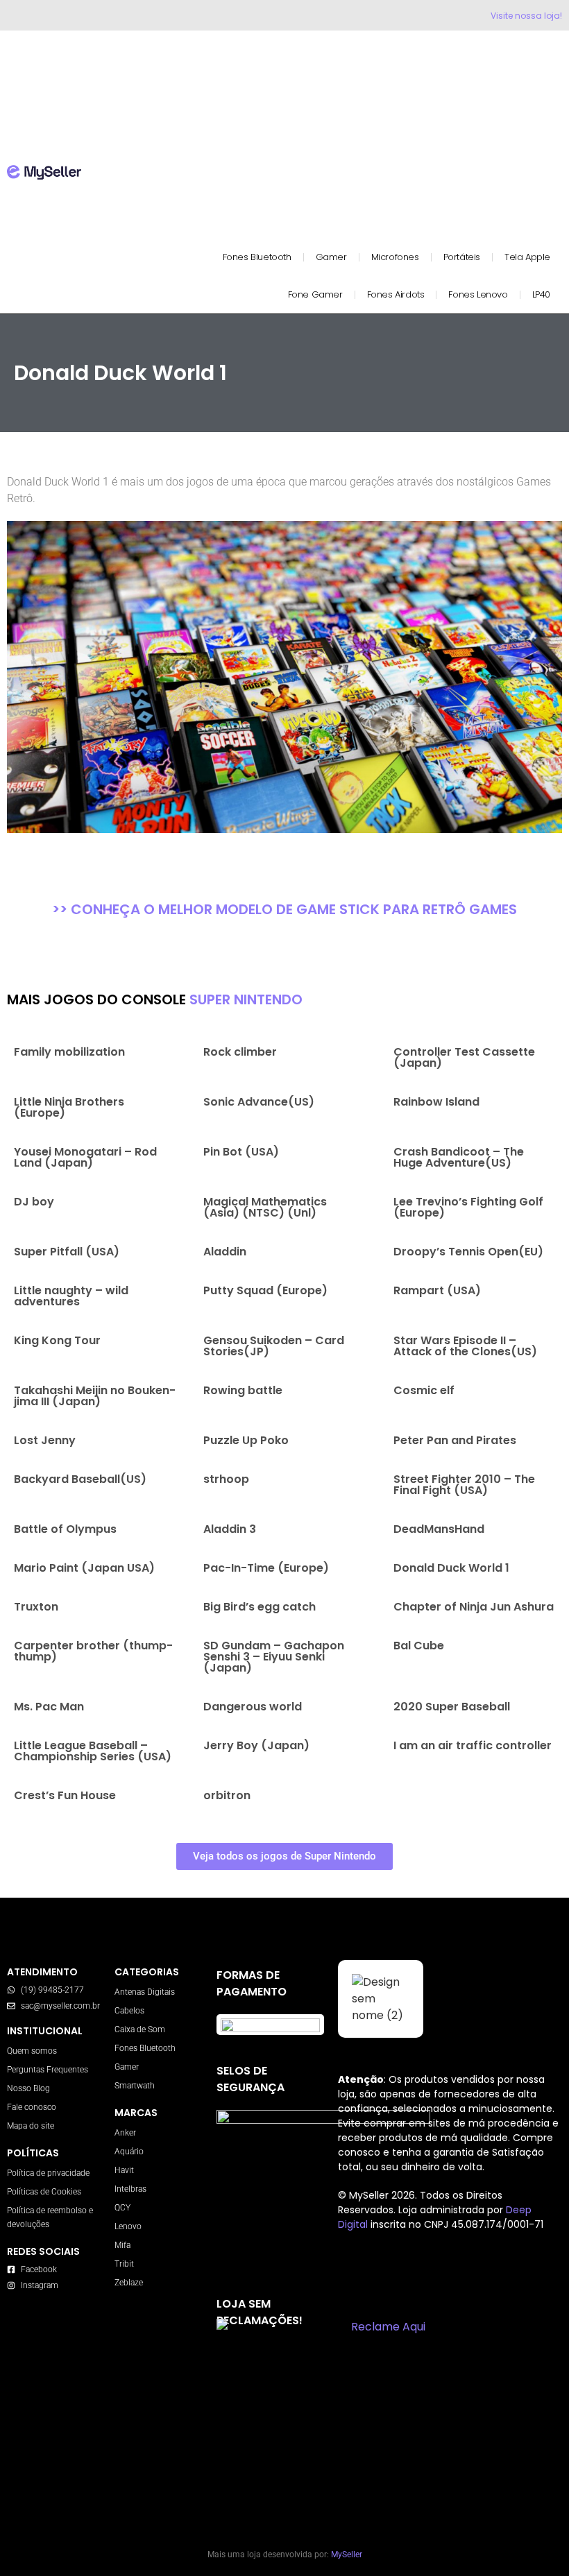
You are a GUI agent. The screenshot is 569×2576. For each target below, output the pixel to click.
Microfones (395, 257)
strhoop (226, 1479)
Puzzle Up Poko (246, 1440)
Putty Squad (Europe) (265, 1290)
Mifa (122, 2245)
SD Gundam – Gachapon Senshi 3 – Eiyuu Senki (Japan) (274, 1657)
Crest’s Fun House (65, 1795)
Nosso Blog (28, 2088)
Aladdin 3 (230, 1529)
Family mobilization (69, 1052)
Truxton (36, 1607)
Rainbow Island (436, 1102)
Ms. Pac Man (49, 1707)
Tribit (124, 2264)
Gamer (331, 257)
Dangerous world (253, 1707)
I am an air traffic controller (473, 1745)
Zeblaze (129, 2283)
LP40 (541, 294)
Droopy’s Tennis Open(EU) (468, 1252)
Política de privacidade (48, 2173)
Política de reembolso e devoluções (50, 2217)
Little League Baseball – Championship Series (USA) (93, 1751)
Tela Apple (527, 257)
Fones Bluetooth (257, 257)
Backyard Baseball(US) (80, 1479)
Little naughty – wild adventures (71, 1296)
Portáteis (462, 257)
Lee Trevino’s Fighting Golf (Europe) (468, 1207)
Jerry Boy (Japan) (256, 1745)
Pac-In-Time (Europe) (266, 1568)
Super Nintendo (246, 999)
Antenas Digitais (145, 1992)
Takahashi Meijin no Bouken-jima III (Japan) (95, 1396)
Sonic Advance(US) (259, 1102)
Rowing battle (243, 1390)
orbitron (227, 1795)
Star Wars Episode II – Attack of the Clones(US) (465, 1346)
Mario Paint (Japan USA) (84, 1568)
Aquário (129, 2152)
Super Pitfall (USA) (67, 1252)
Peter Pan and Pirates (455, 1440)
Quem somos (32, 2051)
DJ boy (34, 1202)
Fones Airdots (396, 294)
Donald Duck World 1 (451, 1568)
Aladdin (225, 1252)
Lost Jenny (45, 1440)
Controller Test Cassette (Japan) (464, 1057)
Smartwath (135, 2086)
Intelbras (130, 2189)
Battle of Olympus (65, 1529)
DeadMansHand (439, 1529)
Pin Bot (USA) (241, 1152)
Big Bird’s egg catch (260, 1607)
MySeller (347, 2554)
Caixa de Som (140, 2029)
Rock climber (240, 1052)
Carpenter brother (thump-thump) (93, 1651)
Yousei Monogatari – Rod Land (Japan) (85, 1157)
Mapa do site (31, 2126)
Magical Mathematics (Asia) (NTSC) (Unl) (265, 1207)
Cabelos (129, 2011)
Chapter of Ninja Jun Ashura (474, 1607)
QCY (122, 2208)
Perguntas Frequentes (48, 2070)
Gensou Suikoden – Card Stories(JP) (274, 1346)
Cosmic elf (424, 1390)
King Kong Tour (57, 1340)
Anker (125, 2133)
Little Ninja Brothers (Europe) (69, 1107)
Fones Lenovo (478, 294)
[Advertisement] (332, 141)
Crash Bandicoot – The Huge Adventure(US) (459, 1157)
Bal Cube (419, 1646)
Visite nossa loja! (526, 16)
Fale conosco (32, 2107)
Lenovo (128, 2226)
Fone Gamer (315, 294)
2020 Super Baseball (452, 1707)
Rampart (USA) (437, 1290)
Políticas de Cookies (44, 2192)
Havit (124, 2170)
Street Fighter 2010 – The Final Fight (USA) (464, 1485)
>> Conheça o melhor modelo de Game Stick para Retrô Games (284, 909)
